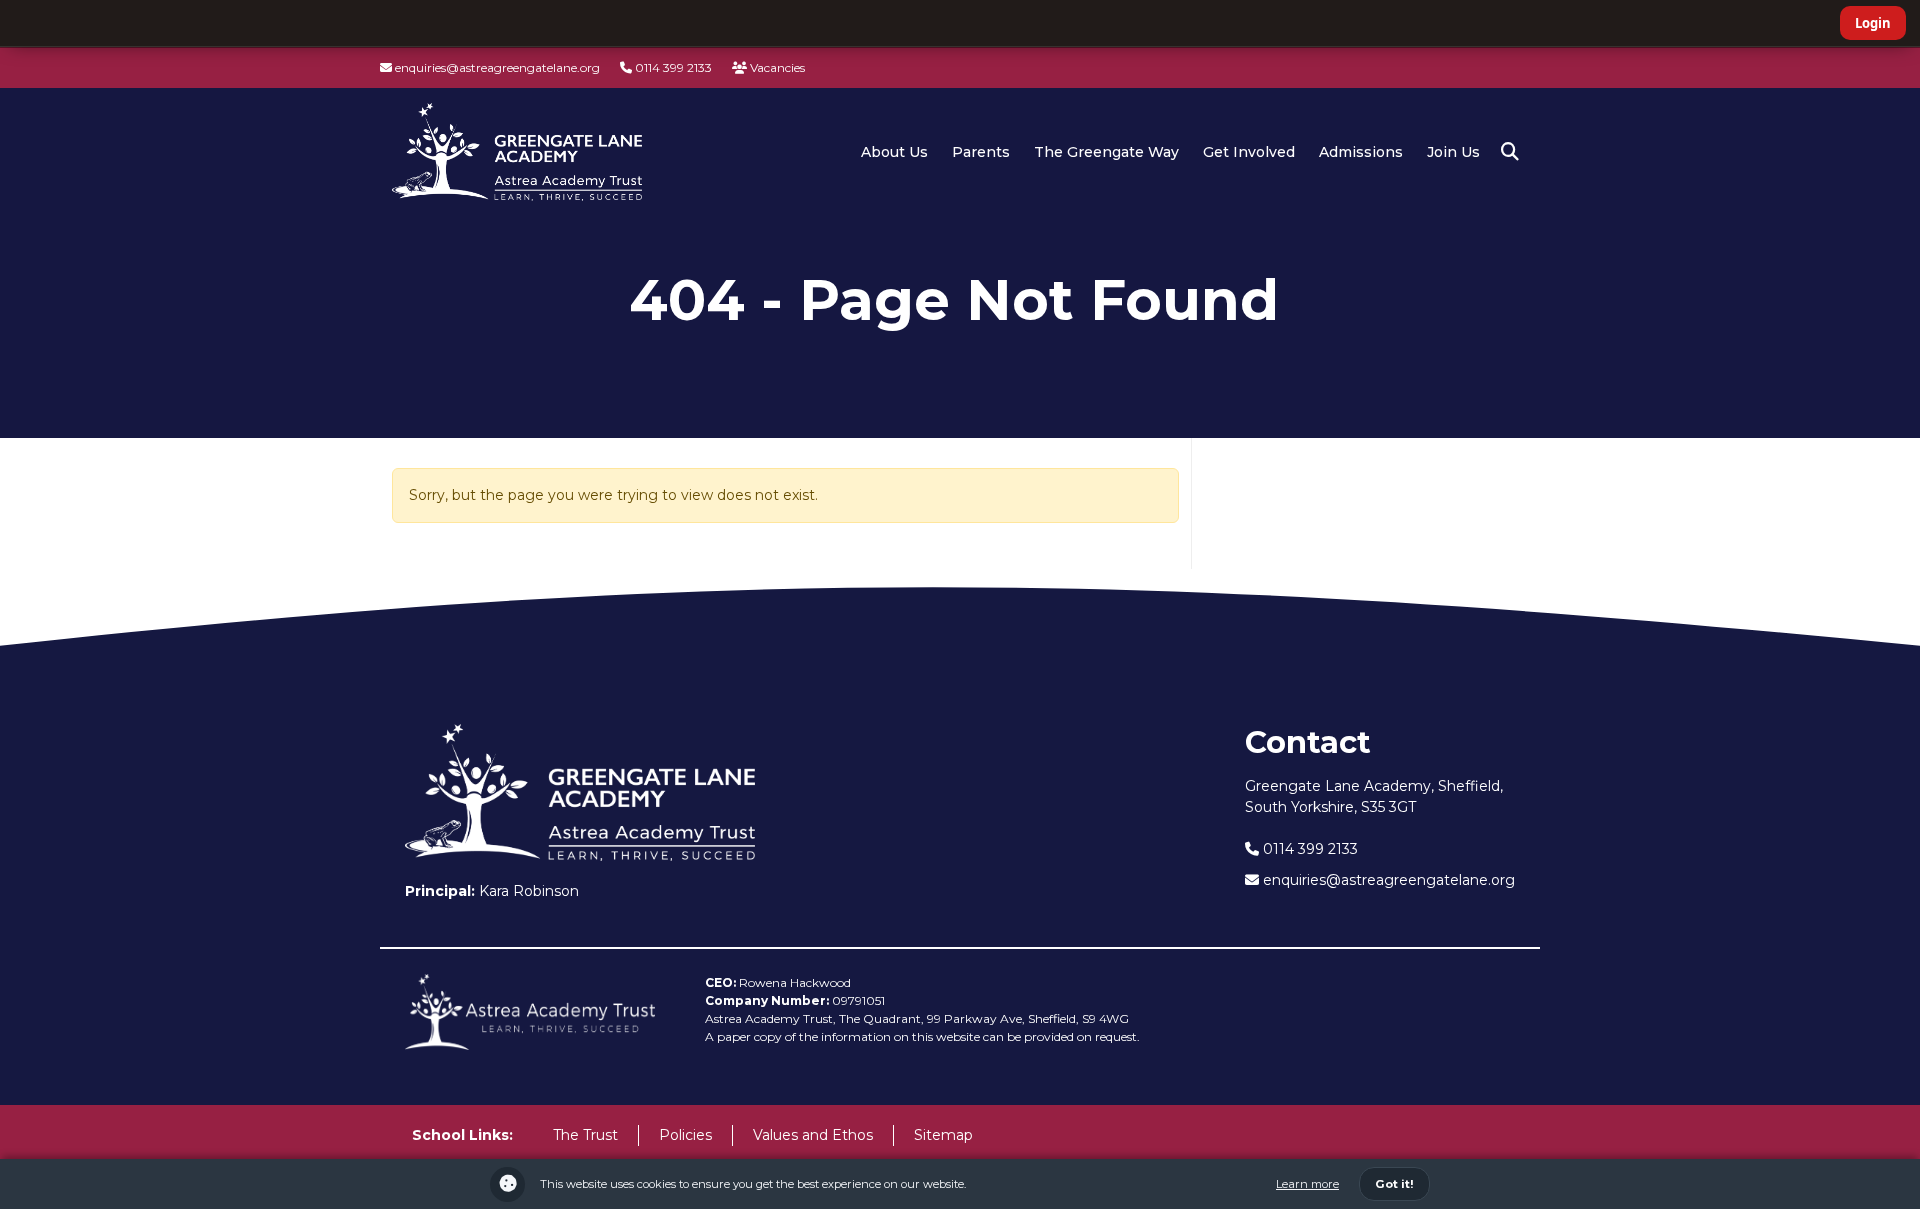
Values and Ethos (813, 1135)
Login (1873, 23)
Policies (685, 1135)
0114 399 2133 (672, 67)
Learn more (1307, 1184)
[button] (1510, 152)
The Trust (585, 1135)
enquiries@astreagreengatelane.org (496, 67)
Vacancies (776, 67)
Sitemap (943, 1135)
